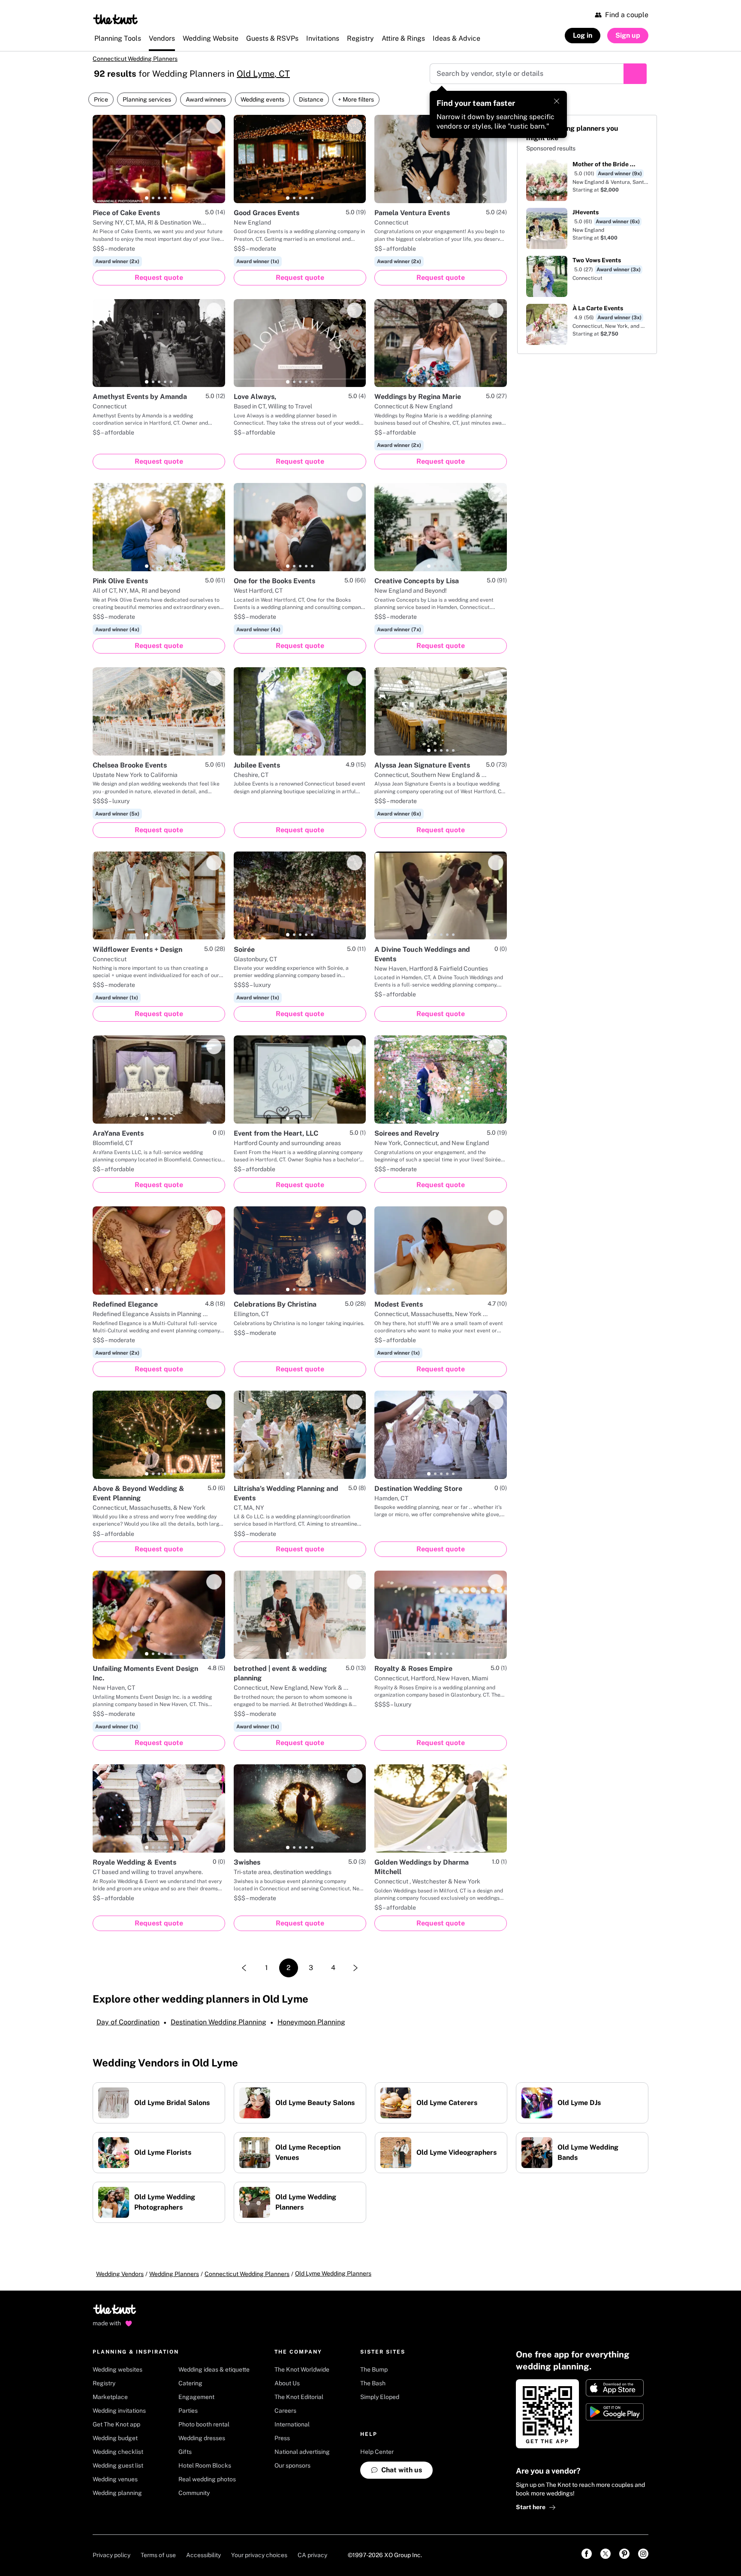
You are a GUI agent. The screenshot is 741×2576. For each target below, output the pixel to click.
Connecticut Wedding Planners (135, 59)
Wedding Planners (174, 2274)
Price (101, 99)
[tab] (147, 198)
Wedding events (262, 99)
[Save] (214, 126)
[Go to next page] (355, 1968)
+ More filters (356, 99)
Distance (311, 99)
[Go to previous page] (244, 1968)
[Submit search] (635, 74)
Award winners (206, 99)
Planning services (147, 99)
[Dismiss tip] (557, 101)
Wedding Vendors (120, 2274)
